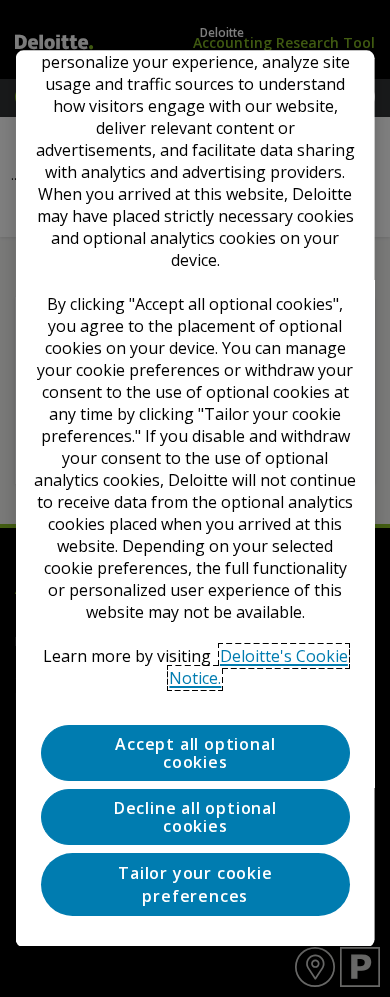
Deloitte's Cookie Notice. (258, 667)
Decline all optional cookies (194, 817)
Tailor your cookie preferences (195, 885)
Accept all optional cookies (195, 753)
